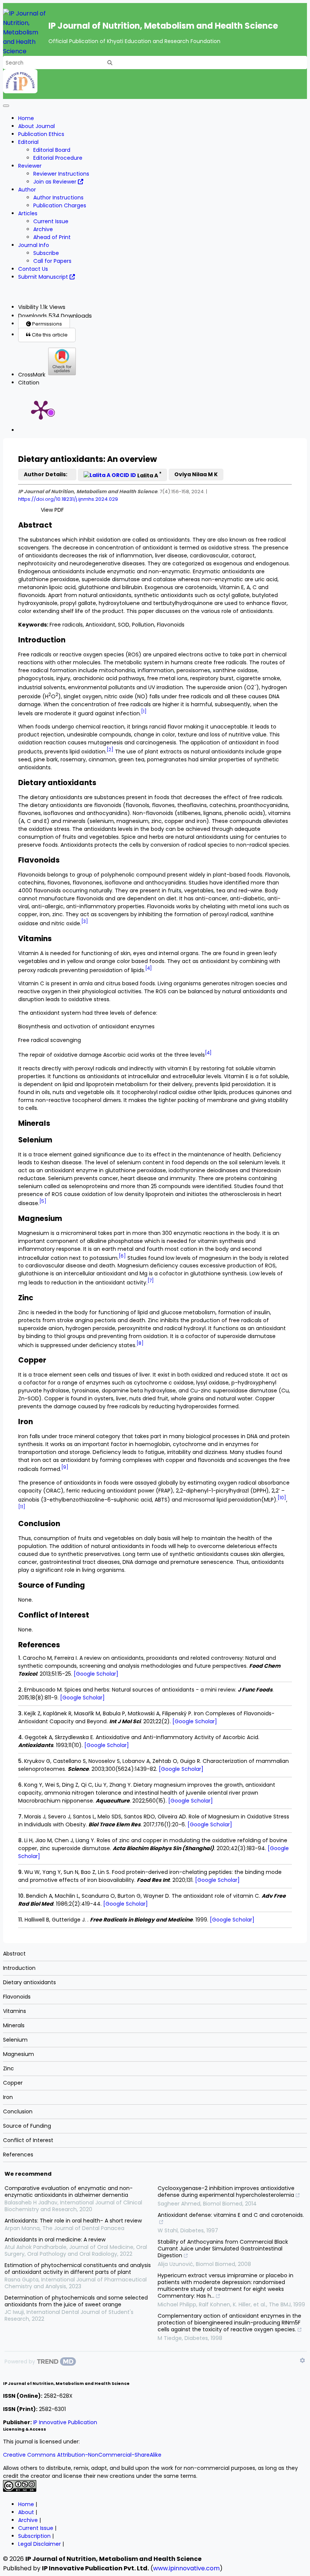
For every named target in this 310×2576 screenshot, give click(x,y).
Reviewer (30, 166)
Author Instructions (58, 198)
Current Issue (51, 221)
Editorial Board (52, 150)
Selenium (15, 2040)
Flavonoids (17, 1997)
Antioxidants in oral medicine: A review (55, 2240)
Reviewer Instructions (61, 174)
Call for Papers (52, 261)
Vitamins (15, 2011)
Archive (43, 229)
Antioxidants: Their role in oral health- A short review (73, 2221)
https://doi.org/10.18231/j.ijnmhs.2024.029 (68, 499)
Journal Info (34, 245)
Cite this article (49, 335)
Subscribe (46, 253)
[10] (282, 1498)
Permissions (46, 324)
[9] (65, 1467)
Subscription (34, 2536)
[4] (149, 968)
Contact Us (33, 269)
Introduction (19, 1968)
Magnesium (19, 2054)
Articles (28, 213)
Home (26, 118)
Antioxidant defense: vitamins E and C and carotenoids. (231, 2215)
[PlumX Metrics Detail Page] (41, 409)
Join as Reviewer (56, 182)
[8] (140, 1343)
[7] (151, 1281)
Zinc (9, 2068)
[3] (85, 921)
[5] (43, 1201)
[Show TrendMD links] (302, 2360)
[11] (22, 1507)
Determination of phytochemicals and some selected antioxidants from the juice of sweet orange (76, 2301)
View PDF (52, 510)
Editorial (28, 142)
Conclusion (18, 2111)
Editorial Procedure (58, 158)
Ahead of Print (52, 237)
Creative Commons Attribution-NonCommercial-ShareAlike (82, 2455)
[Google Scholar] (96, 1674)
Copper (13, 2083)
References (18, 2155)
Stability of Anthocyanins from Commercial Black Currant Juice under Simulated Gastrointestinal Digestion (223, 2249)
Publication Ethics (41, 134)
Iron (8, 2097)
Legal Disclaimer (40, 2544)
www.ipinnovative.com (186, 2568)
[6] (122, 1256)
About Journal (36, 126)
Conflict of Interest (28, 2140)
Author (27, 190)
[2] (110, 750)
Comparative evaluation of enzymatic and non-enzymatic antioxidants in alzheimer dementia (69, 2192)
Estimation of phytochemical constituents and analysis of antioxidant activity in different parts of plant (78, 2269)
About (26, 2512)
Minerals (14, 2025)
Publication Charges (60, 205)
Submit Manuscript (44, 277)
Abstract (14, 1954)
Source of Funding (27, 2126)
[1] (144, 712)
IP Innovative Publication (65, 2422)
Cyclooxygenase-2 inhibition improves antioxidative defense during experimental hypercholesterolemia (226, 2192)
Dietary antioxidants (29, 1982)
